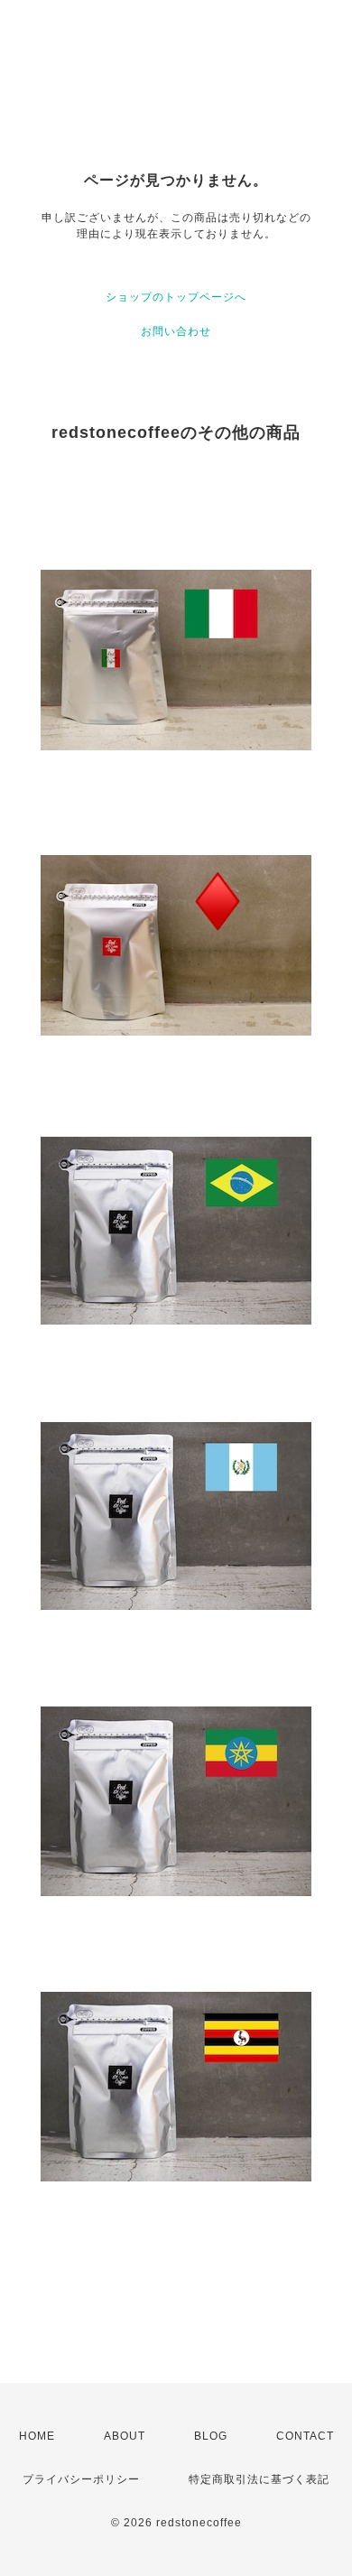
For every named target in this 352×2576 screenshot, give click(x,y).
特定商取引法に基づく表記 (259, 2479)
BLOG (211, 2436)
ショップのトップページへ (176, 297)
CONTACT (305, 2436)
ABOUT (125, 2436)
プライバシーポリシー (81, 2479)
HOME (37, 2436)
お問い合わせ (176, 331)
